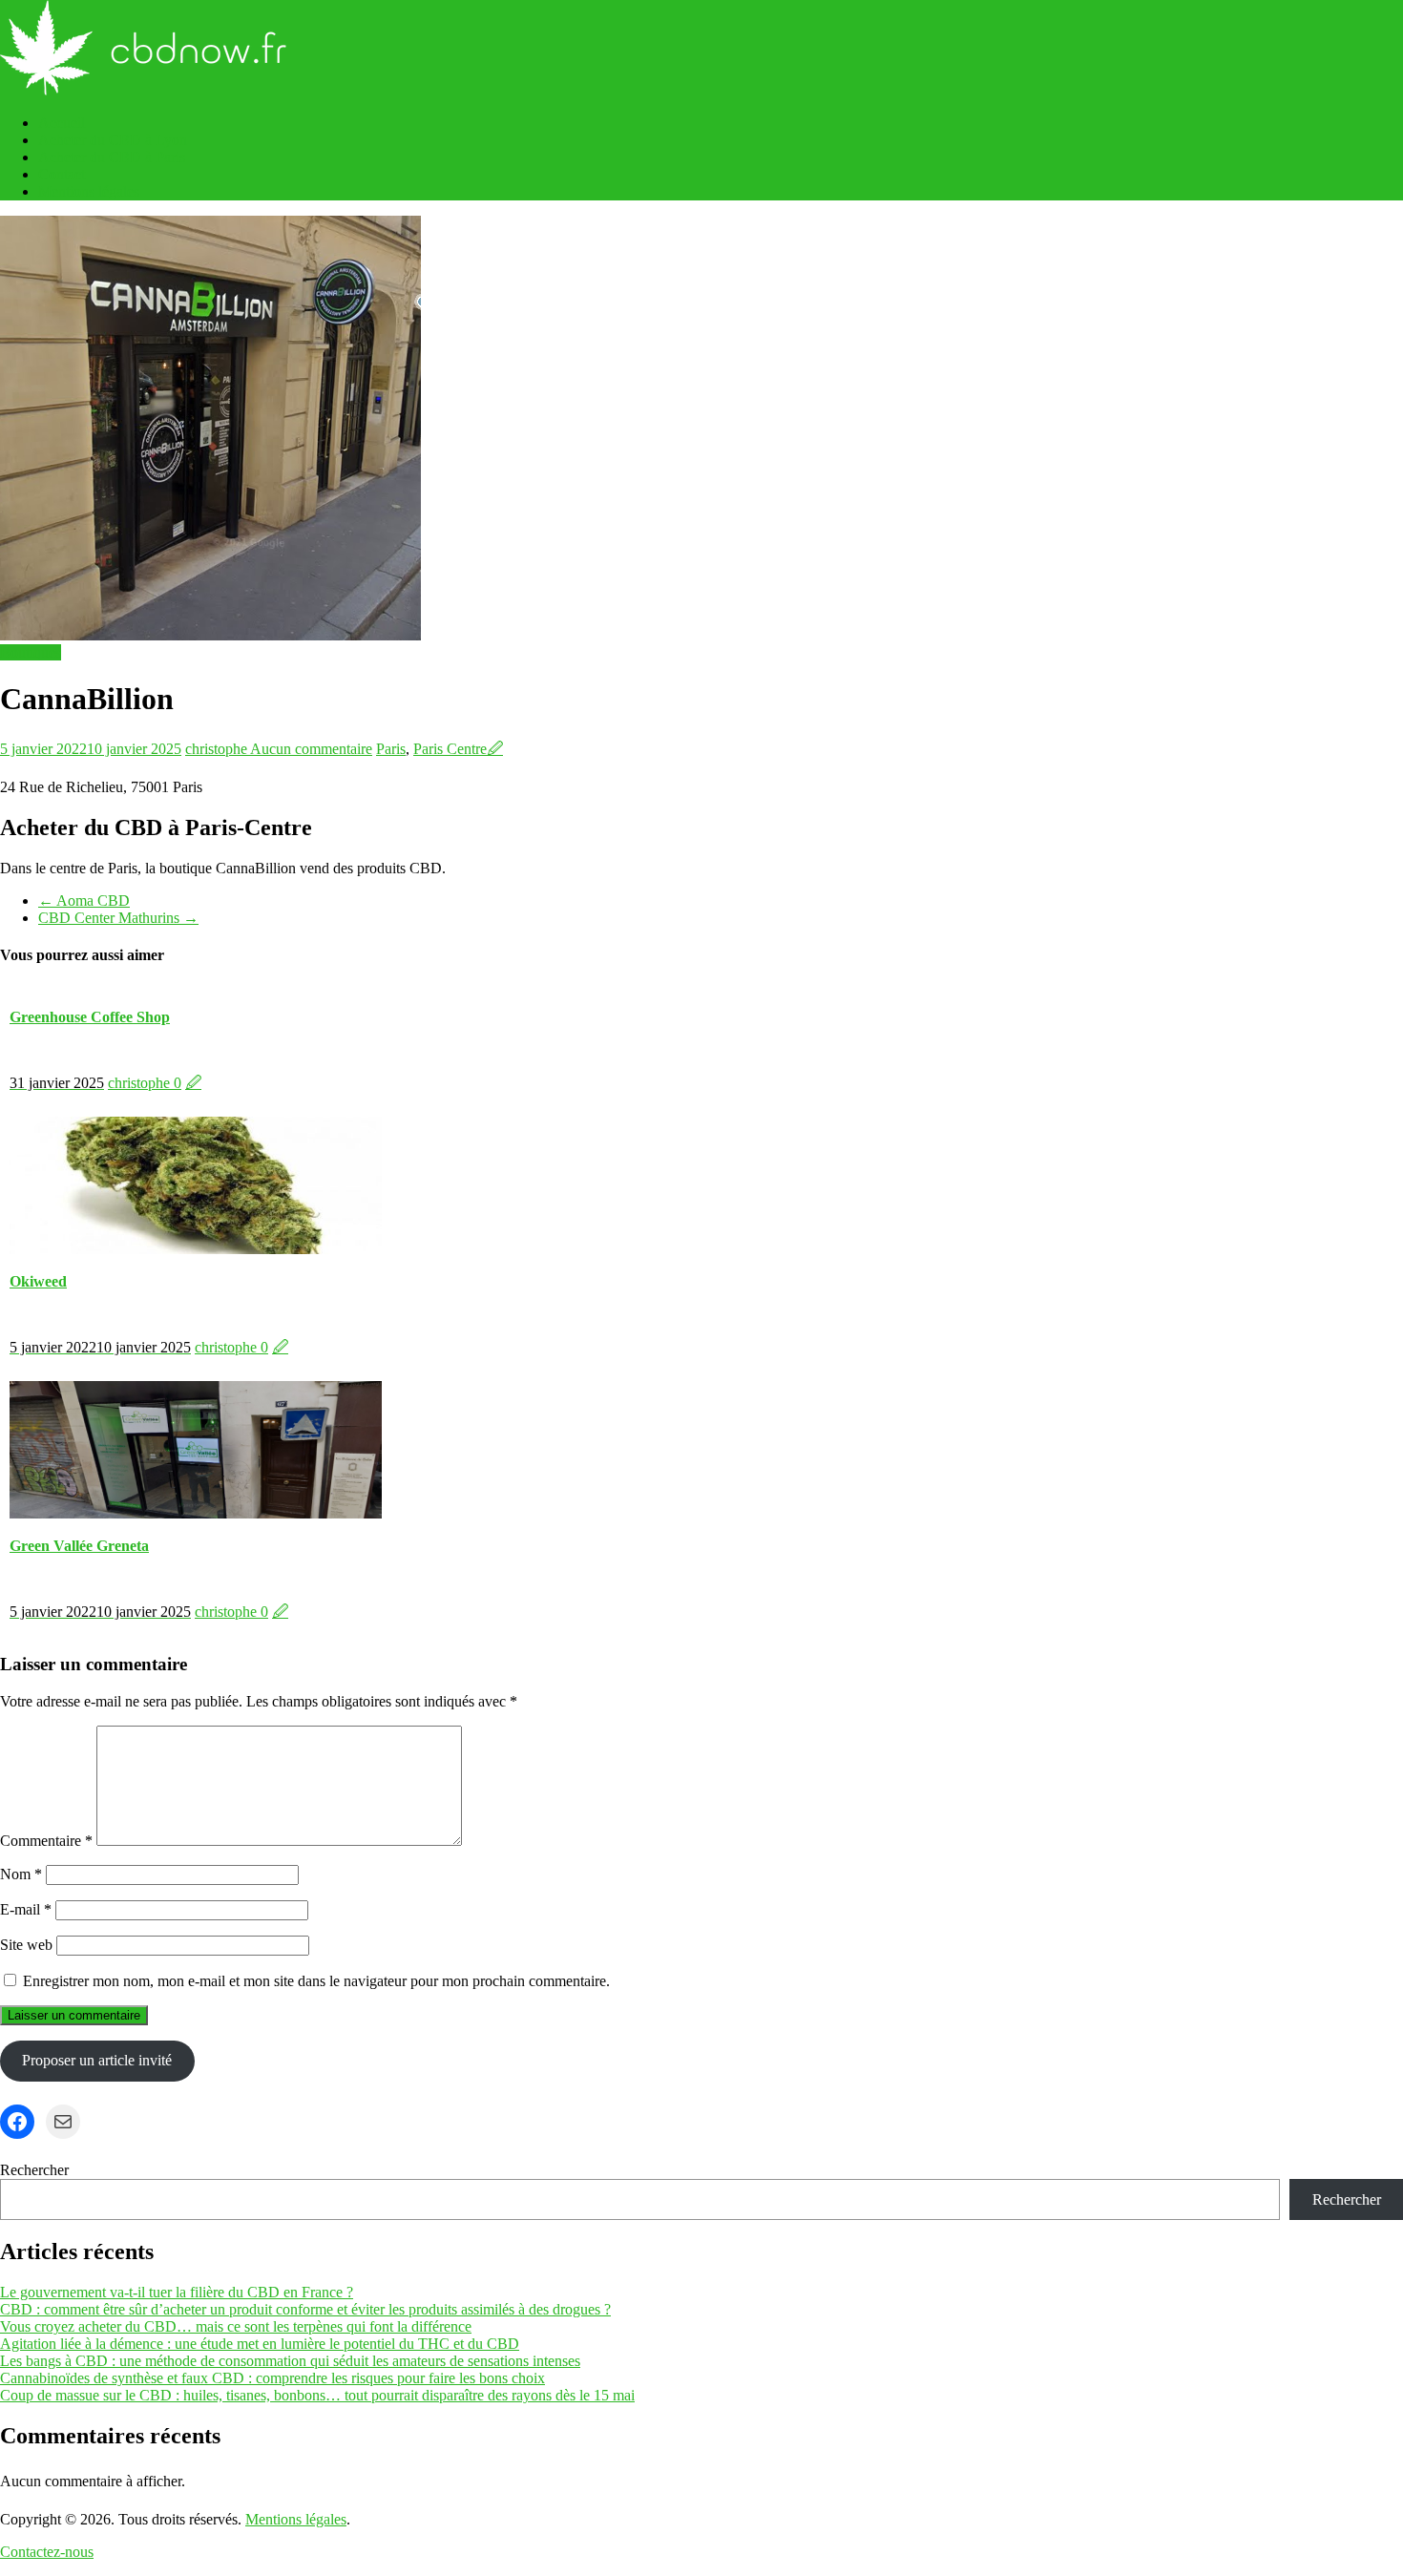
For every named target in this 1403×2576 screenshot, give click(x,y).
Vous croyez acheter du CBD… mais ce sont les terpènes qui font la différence (236, 2326)
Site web (26, 1945)
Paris (391, 749)
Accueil (62, 123)
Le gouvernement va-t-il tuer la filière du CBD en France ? (177, 2292)
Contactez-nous (47, 2552)
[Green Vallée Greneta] (196, 1513)
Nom (21, 1874)
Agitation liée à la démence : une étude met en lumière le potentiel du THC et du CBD (260, 2344)
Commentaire (46, 1841)
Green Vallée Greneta (79, 1546)
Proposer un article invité (97, 2060)
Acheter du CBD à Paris (112, 157)
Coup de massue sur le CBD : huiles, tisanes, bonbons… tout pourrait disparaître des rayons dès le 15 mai (317, 2395)
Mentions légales (89, 191)
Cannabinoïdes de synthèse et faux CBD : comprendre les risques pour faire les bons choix (272, 2378)
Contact (62, 174)
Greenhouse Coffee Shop (90, 1017)
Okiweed (38, 1281)
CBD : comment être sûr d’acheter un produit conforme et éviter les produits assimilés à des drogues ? (305, 2309)
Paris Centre (450, 749)
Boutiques (31, 652)
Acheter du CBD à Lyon (113, 140)
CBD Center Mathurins (118, 918)
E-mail (26, 1909)
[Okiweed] (196, 1249)
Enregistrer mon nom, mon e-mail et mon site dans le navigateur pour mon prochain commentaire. (316, 1981)
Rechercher (34, 2170)
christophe (218, 749)
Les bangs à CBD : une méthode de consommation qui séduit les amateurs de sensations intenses (290, 2361)
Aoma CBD (84, 901)
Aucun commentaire (311, 749)
